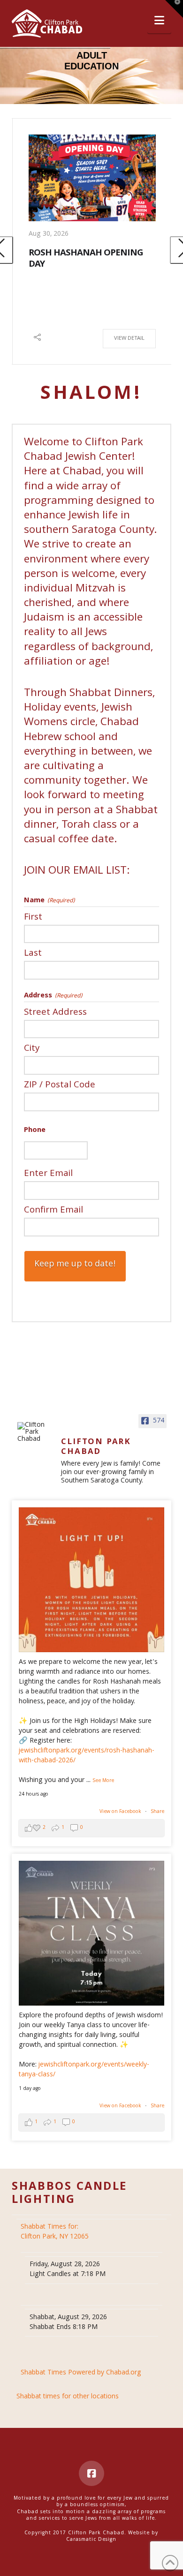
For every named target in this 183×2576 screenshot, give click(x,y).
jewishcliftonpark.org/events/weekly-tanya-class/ (84, 2070)
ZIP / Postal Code (60, 1084)
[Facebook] (91, 2473)
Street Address (55, 1012)
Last (33, 953)
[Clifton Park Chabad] (35, 1433)
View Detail (129, 339)
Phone (35, 1131)
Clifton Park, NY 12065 (56, 2232)
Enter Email (48, 1173)
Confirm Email (53, 1209)
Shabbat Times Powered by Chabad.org (81, 2373)
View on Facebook (121, 1812)
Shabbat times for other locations (68, 2397)
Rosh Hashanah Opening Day (86, 259)
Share (157, 1812)
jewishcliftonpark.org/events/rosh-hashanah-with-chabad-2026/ (87, 1756)
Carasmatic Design (91, 2540)
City (32, 1048)
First (33, 917)
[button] (159, 21)
